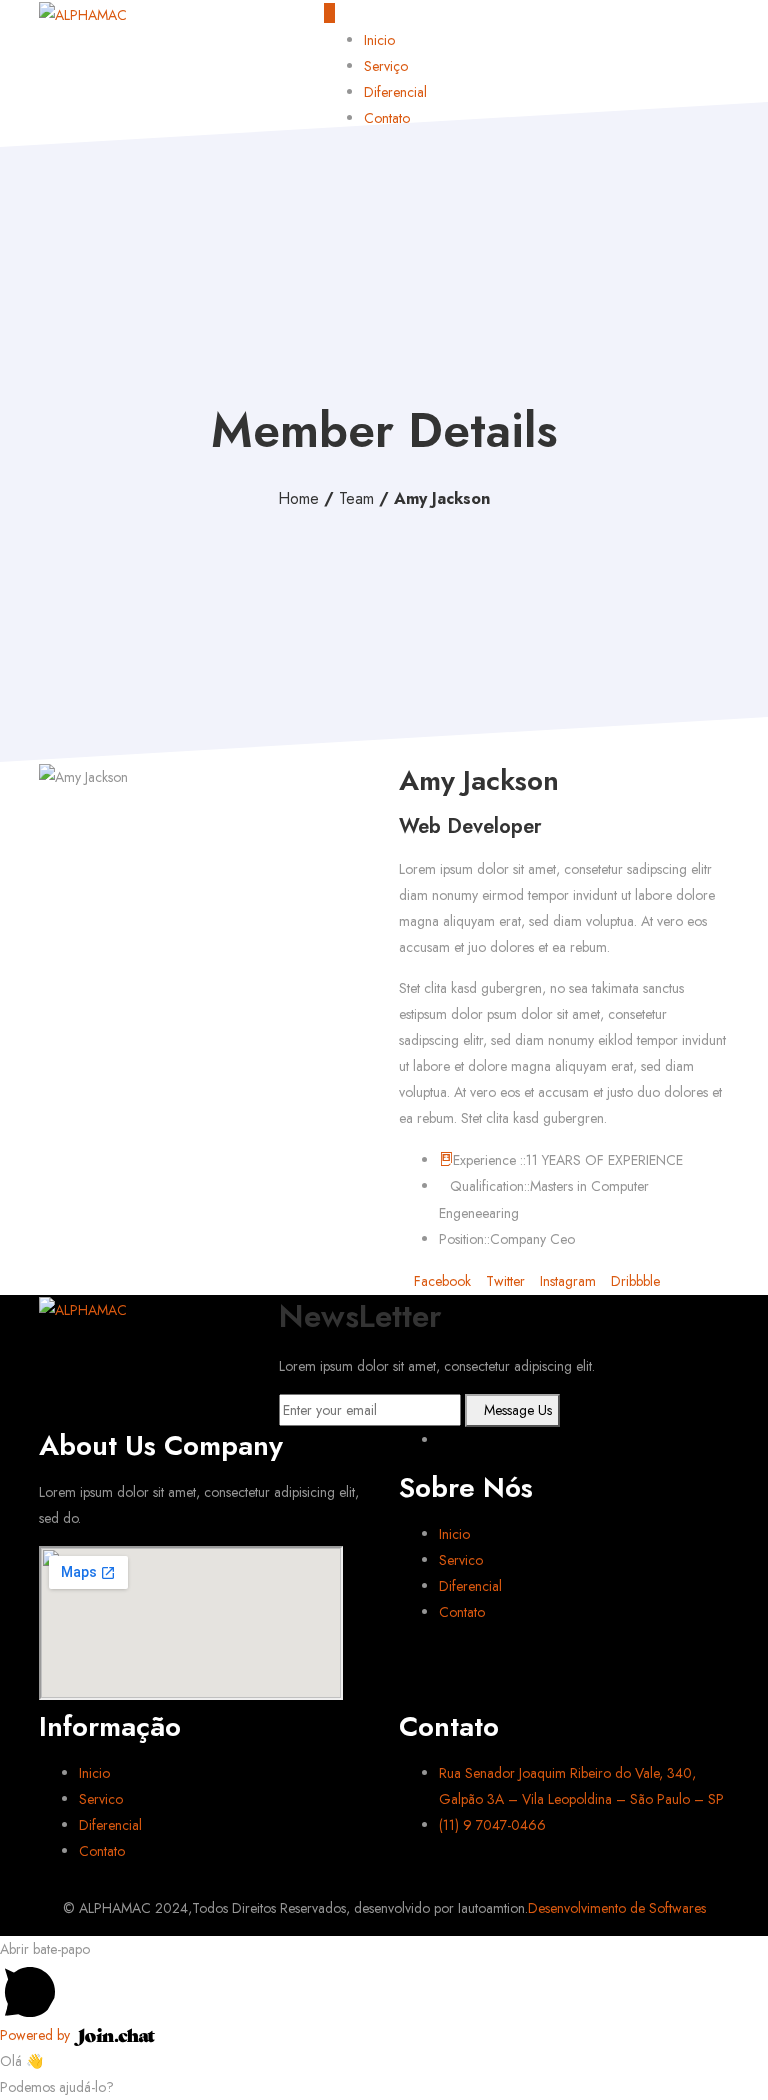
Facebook (440, 1281)
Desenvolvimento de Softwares (617, 1908)
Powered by (37, 2035)
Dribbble (633, 1281)
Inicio (379, 40)
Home (298, 498)
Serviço (386, 66)
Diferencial (395, 92)
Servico (461, 1560)
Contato (387, 118)
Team (356, 498)
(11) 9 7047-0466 (492, 1825)
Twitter (503, 1281)
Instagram (566, 1281)
